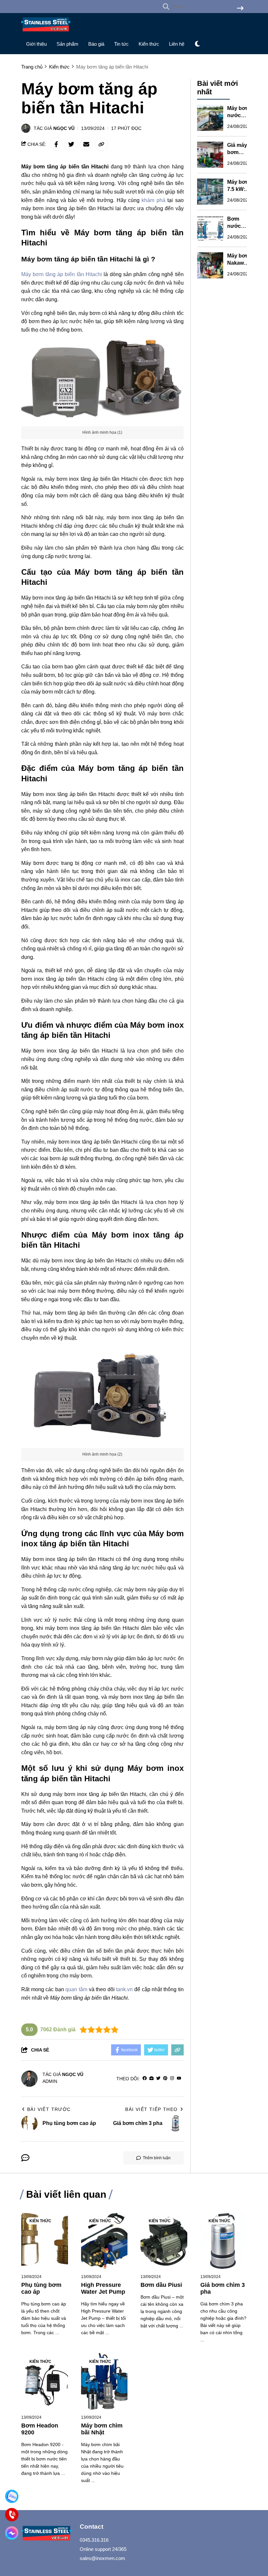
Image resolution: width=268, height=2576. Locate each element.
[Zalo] (12, 2496)
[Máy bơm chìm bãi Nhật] (104, 2382)
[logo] (46, 33)
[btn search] (240, 9)
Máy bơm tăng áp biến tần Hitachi (62, 274)
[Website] (151, 2078)
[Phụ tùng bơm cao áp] (45, 2241)
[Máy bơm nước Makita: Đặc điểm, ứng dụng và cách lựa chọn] (210, 118)
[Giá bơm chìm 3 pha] (224, 2241)
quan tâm (77, 1989)
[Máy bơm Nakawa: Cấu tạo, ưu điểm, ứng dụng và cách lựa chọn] (210, 265)
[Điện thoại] (12, 2515)
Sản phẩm (67, 44)
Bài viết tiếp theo (151, 2109)
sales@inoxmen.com (102, 2558)
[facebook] (145, 2078)
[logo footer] (46, 2534)
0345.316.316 (94, 2540)
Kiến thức (149, 44)
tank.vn (125, 1989)
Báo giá (96, 44)
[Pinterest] (165, 2078)
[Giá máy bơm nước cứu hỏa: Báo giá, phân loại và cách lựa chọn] (210, 155)
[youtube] (179, 2078)
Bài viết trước (49, 2109)
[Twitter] (158, 2078)
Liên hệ (177, 44)
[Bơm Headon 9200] (45, 2382)
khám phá (153, 200)
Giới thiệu (36, 44)
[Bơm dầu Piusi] (164, 2241)
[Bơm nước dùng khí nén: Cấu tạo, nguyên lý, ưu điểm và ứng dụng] (210, 228)
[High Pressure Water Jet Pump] (104, 2241)
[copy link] (101, 144)
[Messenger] (12, 2533)
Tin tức (121, 44)
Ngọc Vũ (64, 128)
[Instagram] (172, 2078)
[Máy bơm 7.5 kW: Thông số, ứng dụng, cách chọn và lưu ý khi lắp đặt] (210, 192)
